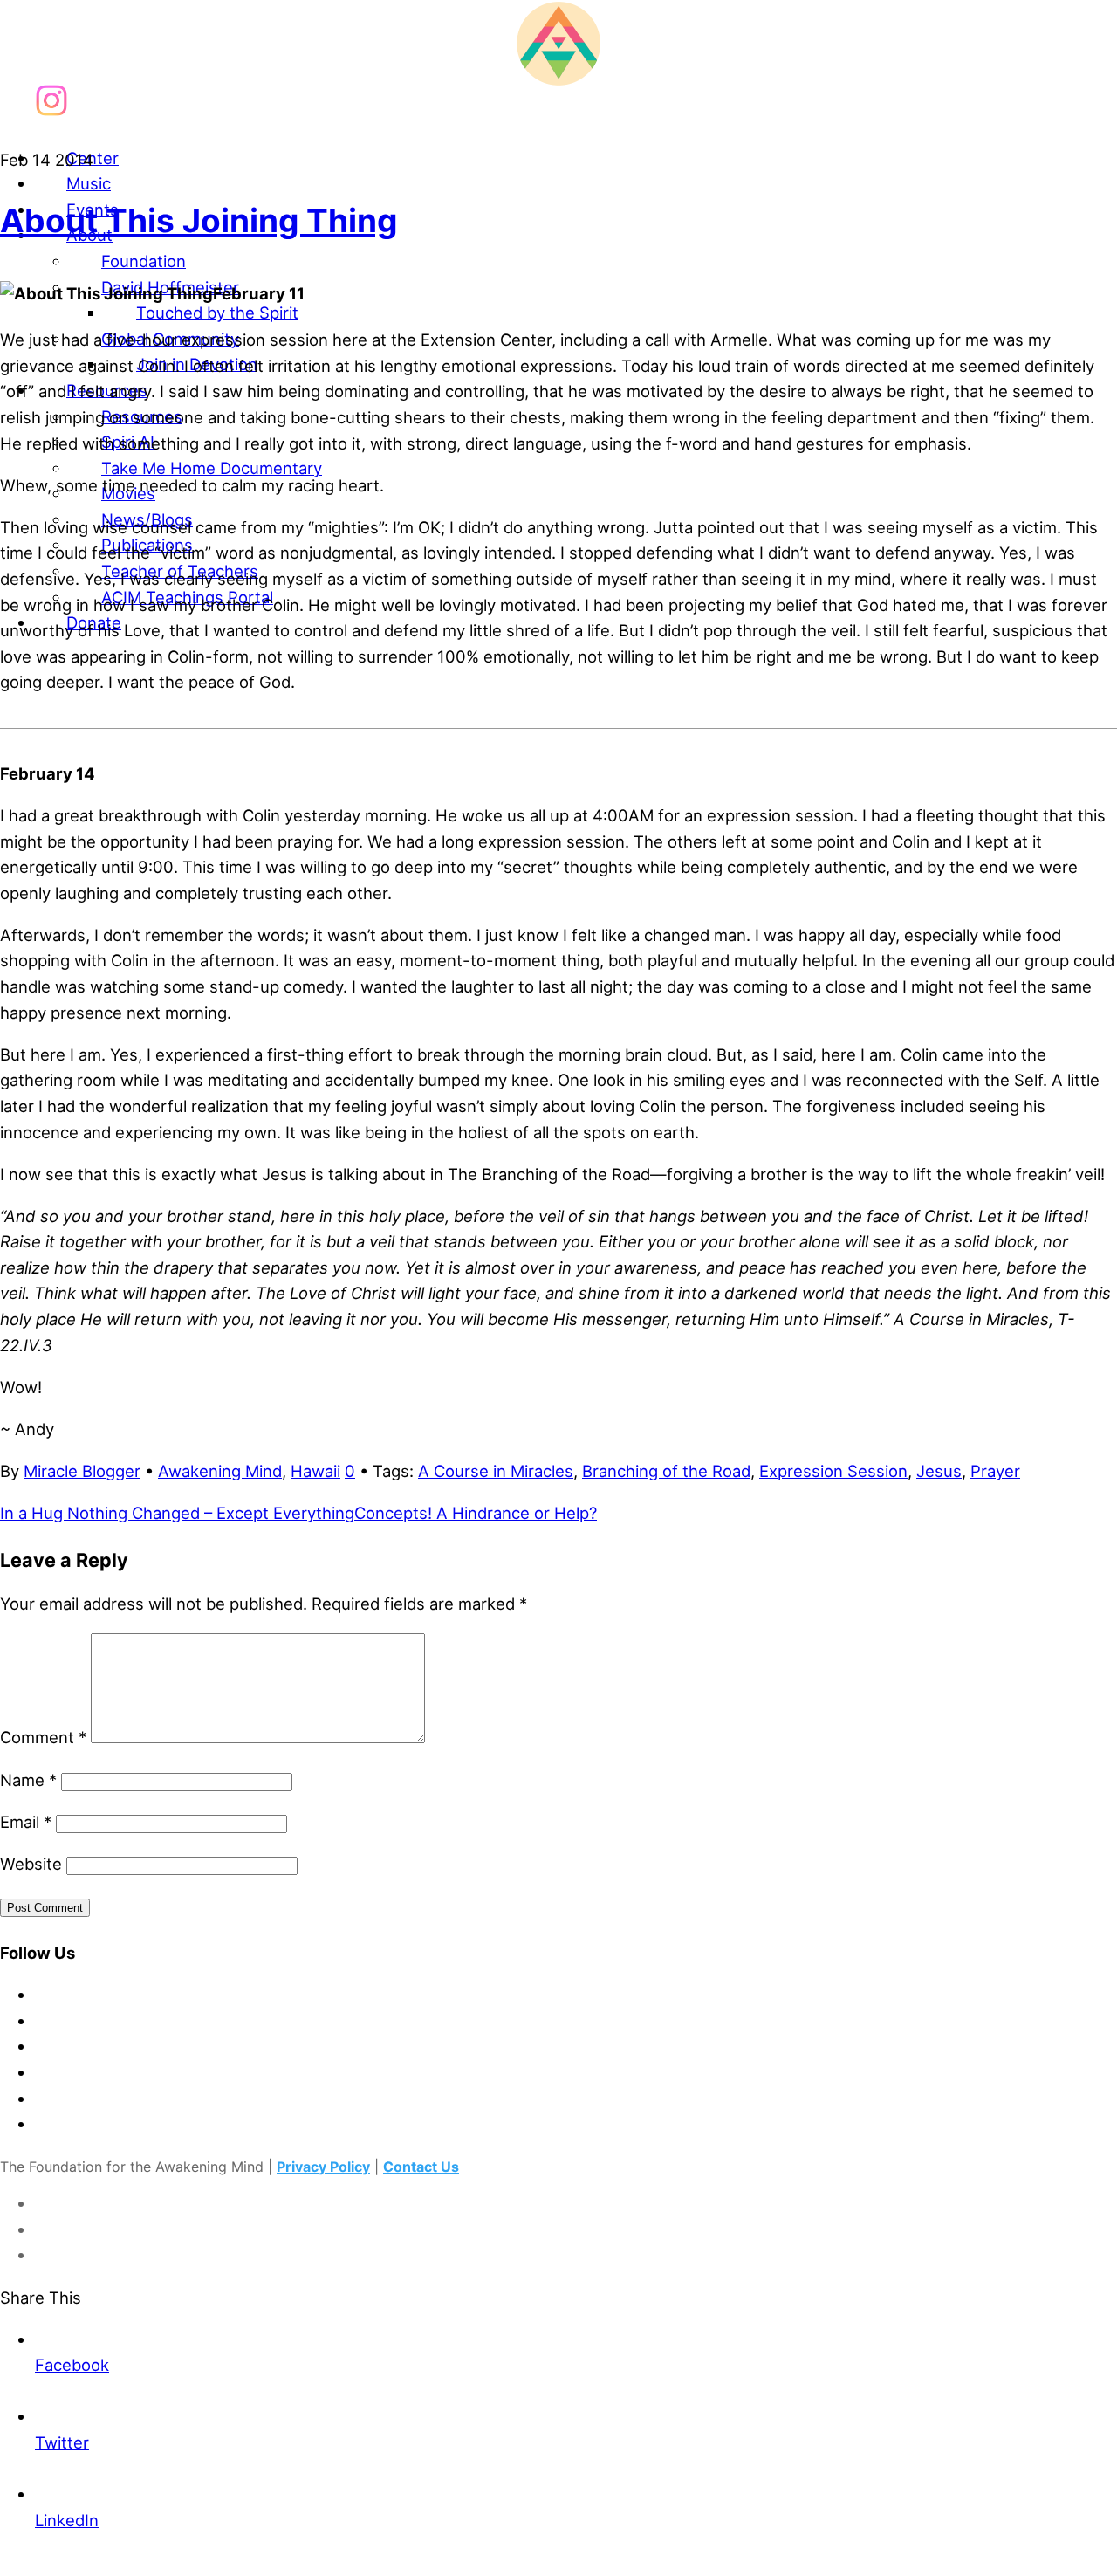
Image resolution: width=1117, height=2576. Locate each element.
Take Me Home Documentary (212, 468)
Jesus (939, 1471)
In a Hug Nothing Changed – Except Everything (177, 1513)
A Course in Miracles (496, 1471)
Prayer (995, 1471)
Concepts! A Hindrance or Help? (476, 1513)
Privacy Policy (323, 2167)
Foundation (144, 261)
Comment (43, 1737)
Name (28, 1780)
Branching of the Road (666, 1471)
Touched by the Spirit (217, 313)
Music (89, 183)
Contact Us (421, 2167)
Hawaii (315, 1471)
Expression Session (833, 1471)
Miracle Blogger (82, 1471)
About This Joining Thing (199, 220)
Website (31, 1864)
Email (26, 1822)
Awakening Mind (220, 1471)
